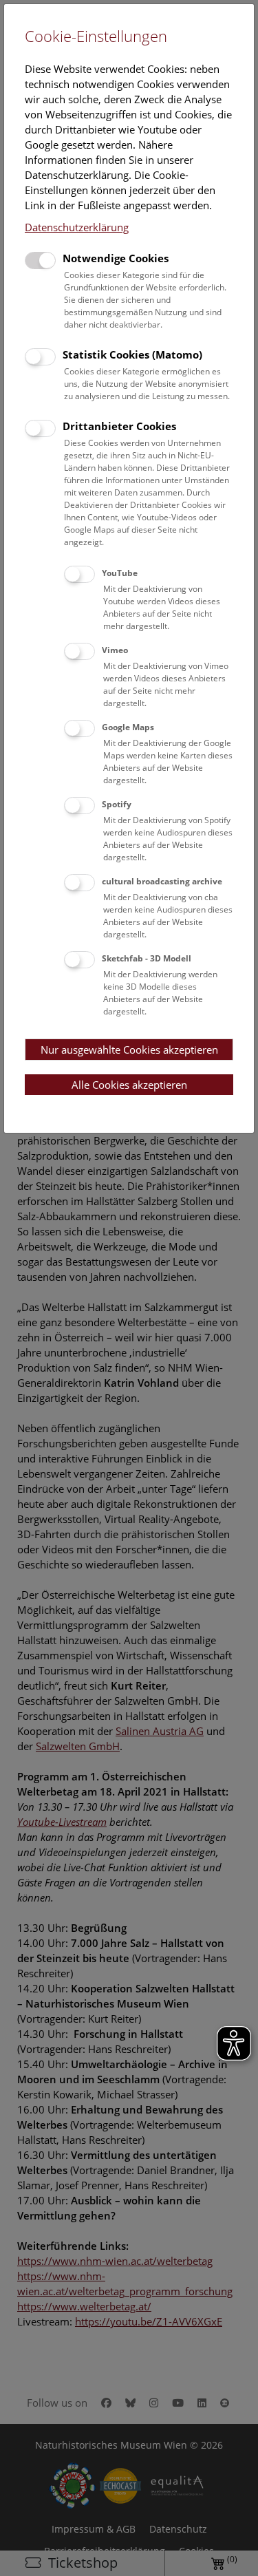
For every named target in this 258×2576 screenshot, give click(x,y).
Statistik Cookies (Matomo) (132, 354)
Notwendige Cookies (116, 258)
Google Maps (128, 727)
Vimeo (115, 650)
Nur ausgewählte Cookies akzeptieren (129, 1050)
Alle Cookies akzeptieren (129, 1085)
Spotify (117, 804)
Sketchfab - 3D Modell (147, 958)
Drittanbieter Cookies (119, 426)
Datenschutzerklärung (77, 227)
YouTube (120, 573)
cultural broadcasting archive (162, 881)
